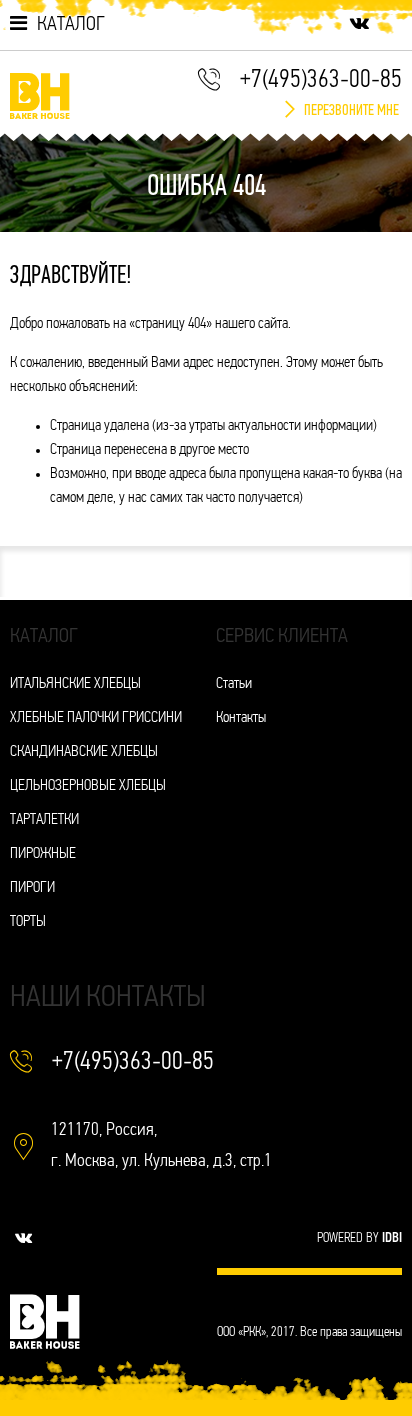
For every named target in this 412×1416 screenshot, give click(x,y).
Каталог (71, 25)
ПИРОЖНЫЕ (43, 854)
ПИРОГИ (32, 888)
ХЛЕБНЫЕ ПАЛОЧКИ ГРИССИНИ (96, 718)
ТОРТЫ (28, 922)
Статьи (234, 684)
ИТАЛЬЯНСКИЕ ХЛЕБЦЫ (75, 684)
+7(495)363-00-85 (321, 80)
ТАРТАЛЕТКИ (44, 820)
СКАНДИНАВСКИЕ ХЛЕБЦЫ (84, 752)
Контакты (241, 718)
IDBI (392, 1238)
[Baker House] (40, 96)
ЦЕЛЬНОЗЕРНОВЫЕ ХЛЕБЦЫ (88, 786)
